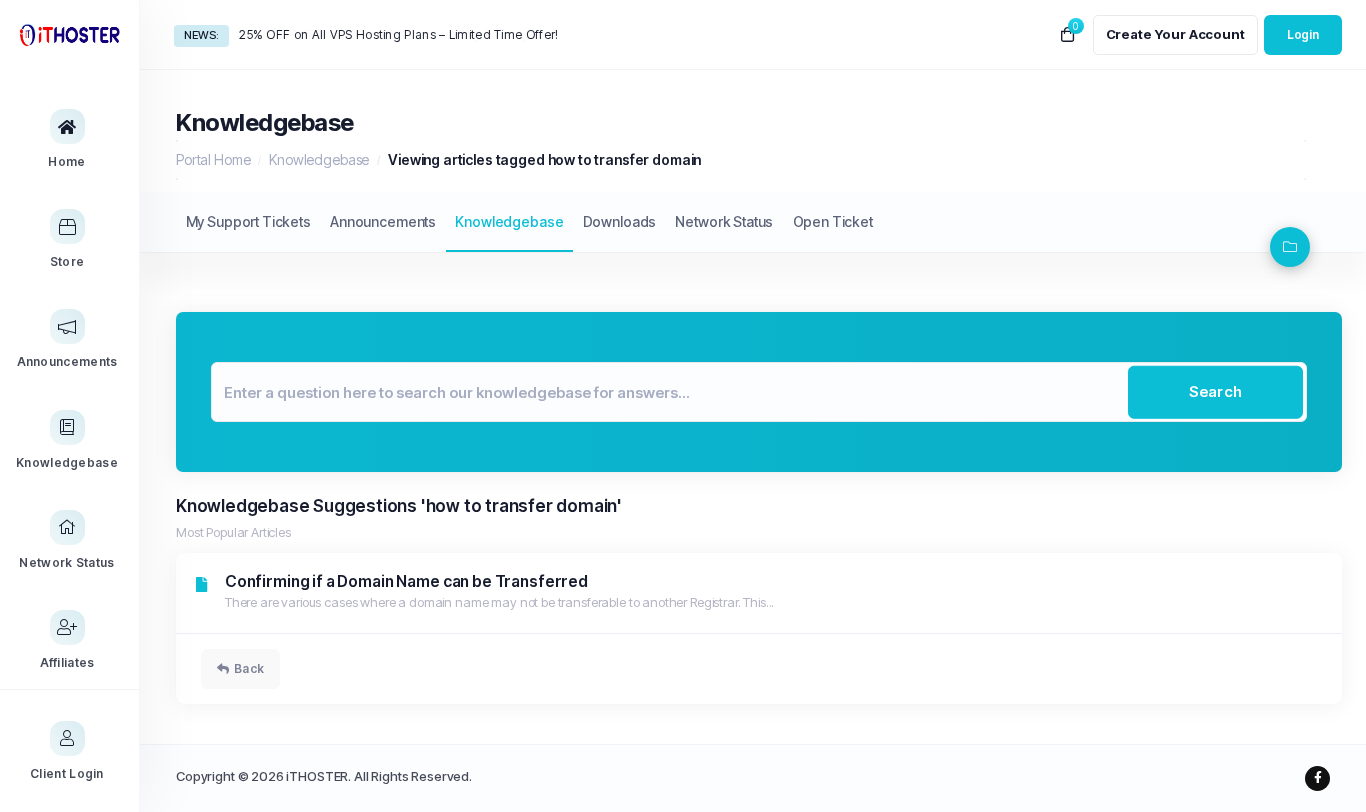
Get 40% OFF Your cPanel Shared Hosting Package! (388, 34)
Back (249, 668)
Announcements (383, 221)
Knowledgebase (319, 159)
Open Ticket (833, 221)
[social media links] (1317, 778)
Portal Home (213, 159)
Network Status (724, 221)
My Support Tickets (248, 221)
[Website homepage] (69, 34)
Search (1215, 391)
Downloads (620, 221)
